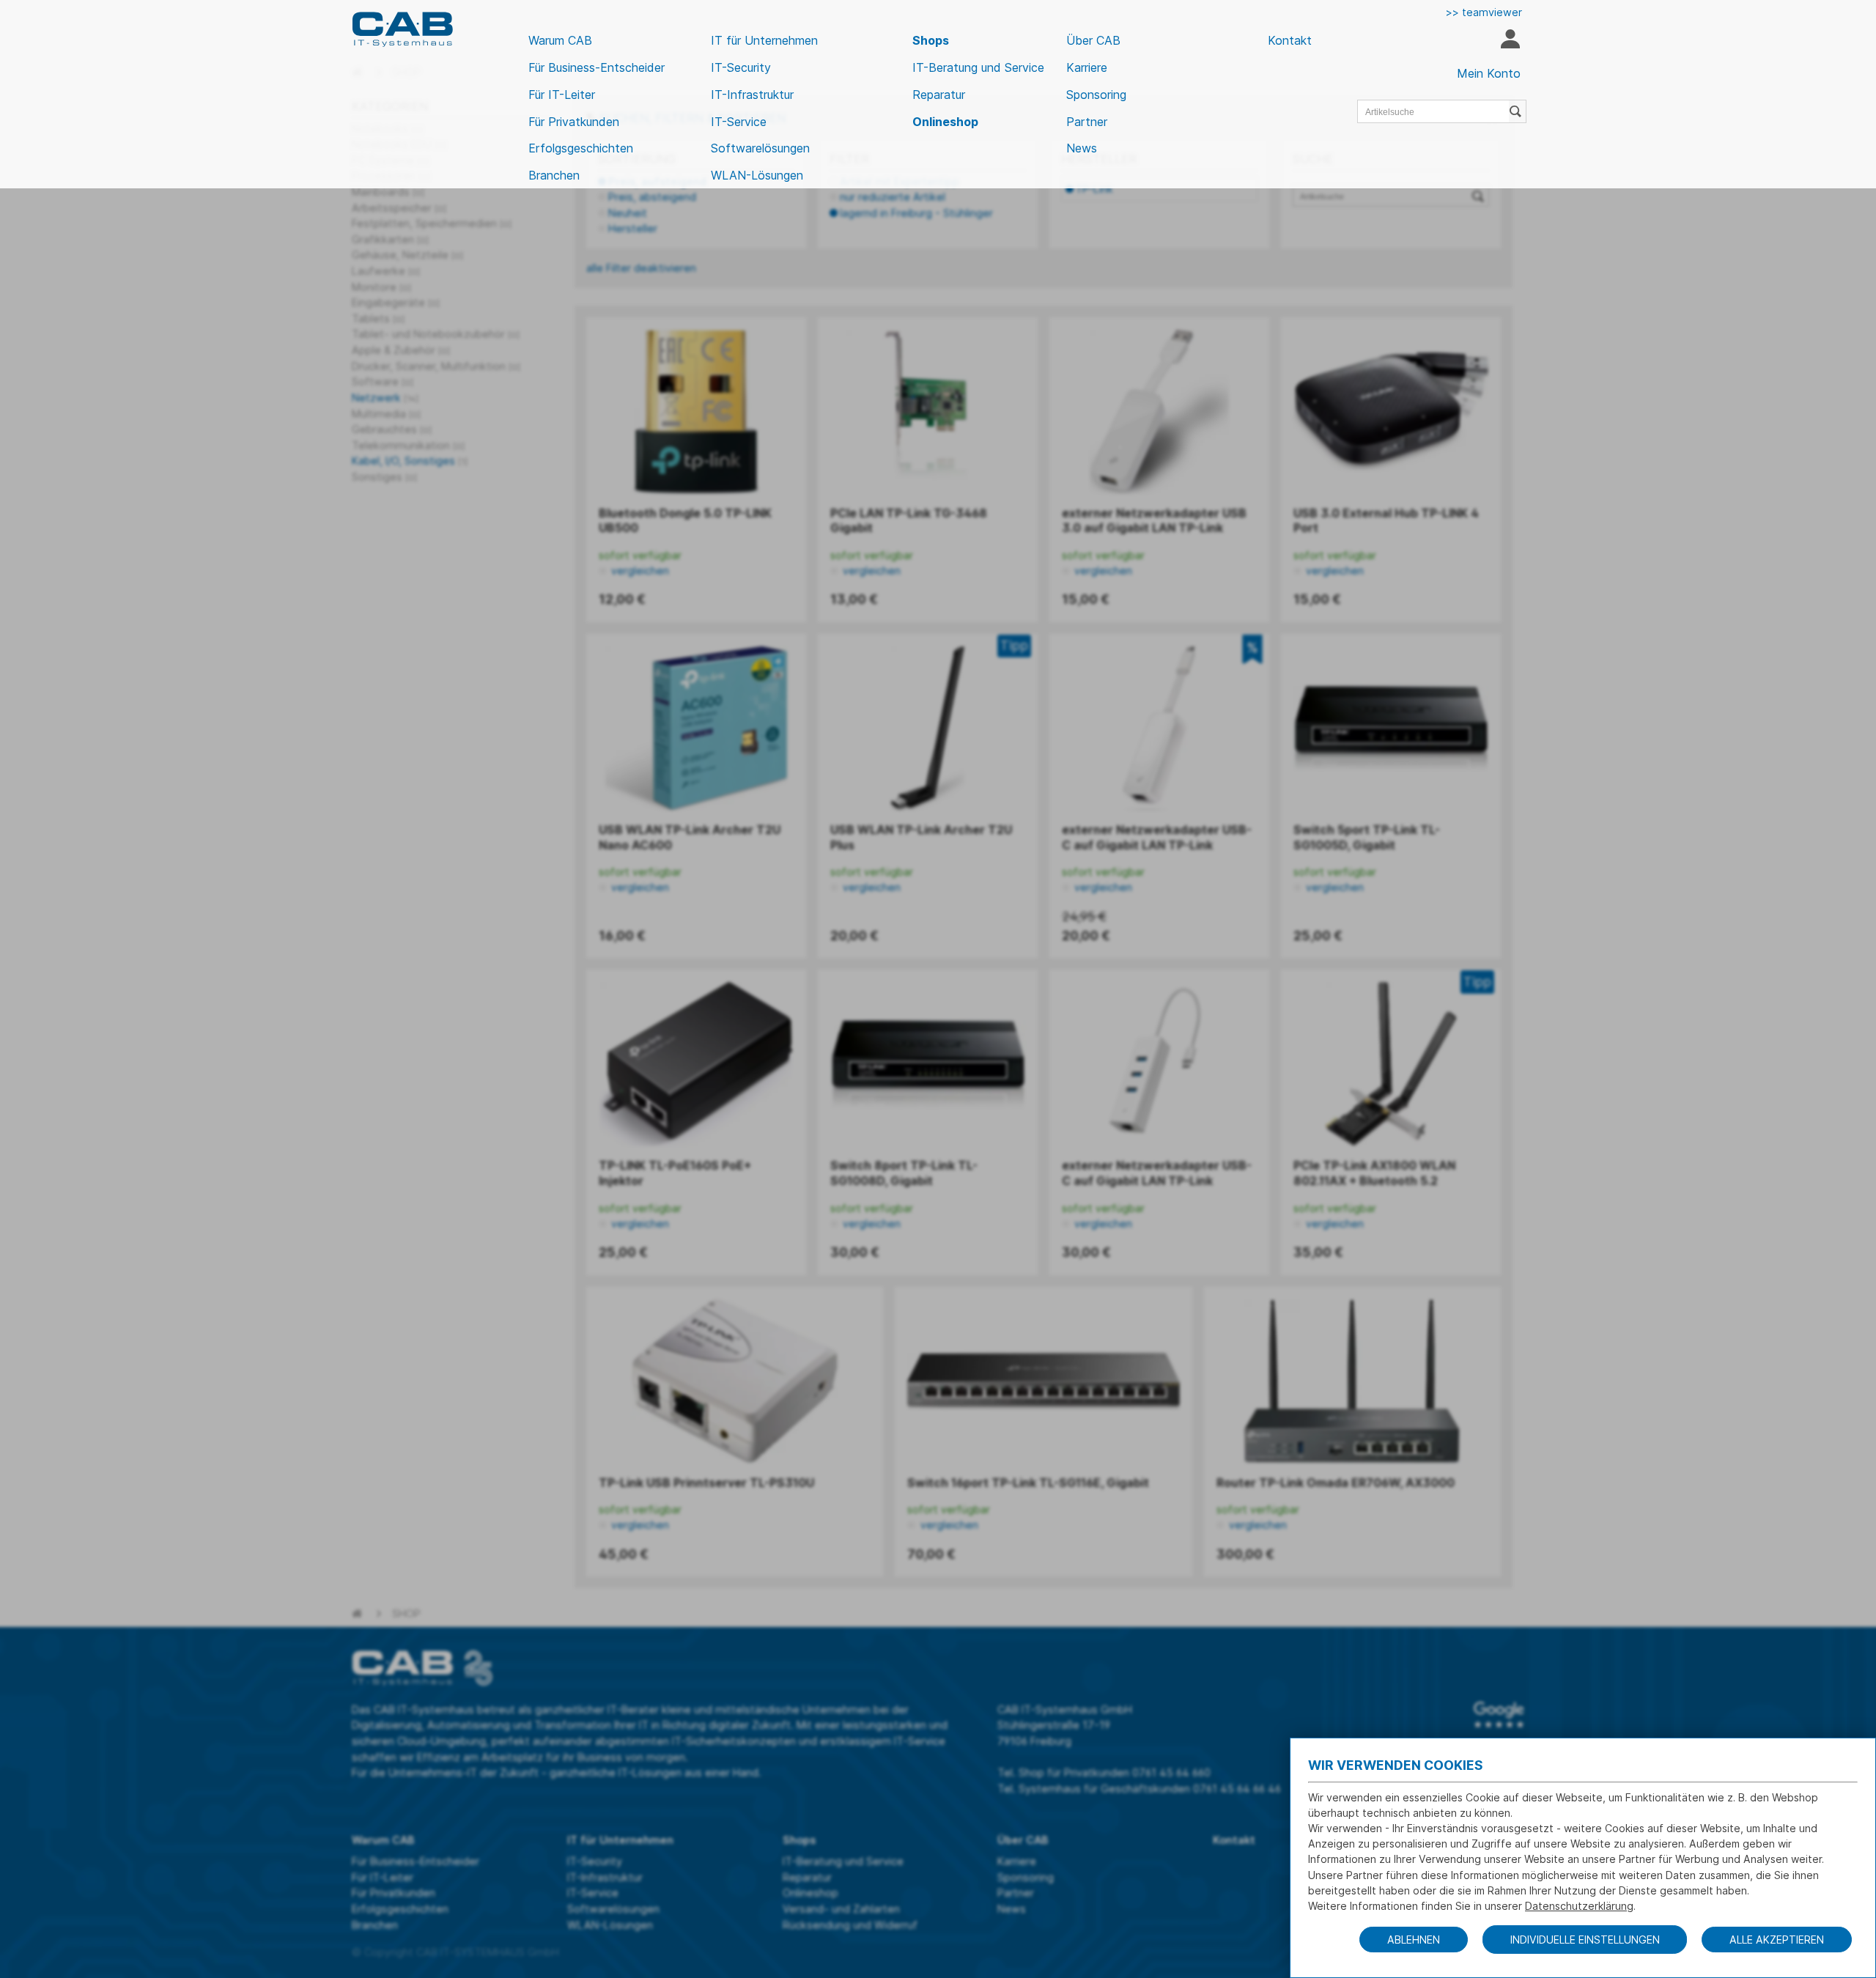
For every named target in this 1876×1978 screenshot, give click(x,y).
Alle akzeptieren (1777, 1940)
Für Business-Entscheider (597, 67)
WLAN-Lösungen (757, 175)
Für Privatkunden (574, 122)
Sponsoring (1096, 95)
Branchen (554, 175)
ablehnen (1414, 1940)
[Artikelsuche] (1518, 111)
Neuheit (628, 213)
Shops (931, 40)
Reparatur (939, 95)
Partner (1087, 122)
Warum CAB (560, 40)
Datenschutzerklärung (1579, 1906)
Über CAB (1093, 40)
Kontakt (1290, 40)
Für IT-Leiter (562, 95)
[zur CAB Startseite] (402, 29)
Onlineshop (945, 122)
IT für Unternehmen (764, 40)
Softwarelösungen (760, 148)
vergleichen (639, 571)
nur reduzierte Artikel (893, 197)
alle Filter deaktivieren (641, 268)
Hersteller (633, 228)
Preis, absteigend (652, 197)
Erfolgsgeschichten (581, 148)
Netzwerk (385, 398)
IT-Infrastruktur (752, 95)
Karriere (1087, 67)
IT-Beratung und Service (978, 67)
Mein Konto (1489, 73)
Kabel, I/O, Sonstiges (410, 461)
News (1082, 148)
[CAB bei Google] (1499, 1715)
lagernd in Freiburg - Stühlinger (916, 213)
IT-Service (739, 122)
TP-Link (1094, 189)
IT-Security (741, 67)
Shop (406, 1613)
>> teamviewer (1484, 12)
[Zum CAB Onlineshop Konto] (1510, 41)
